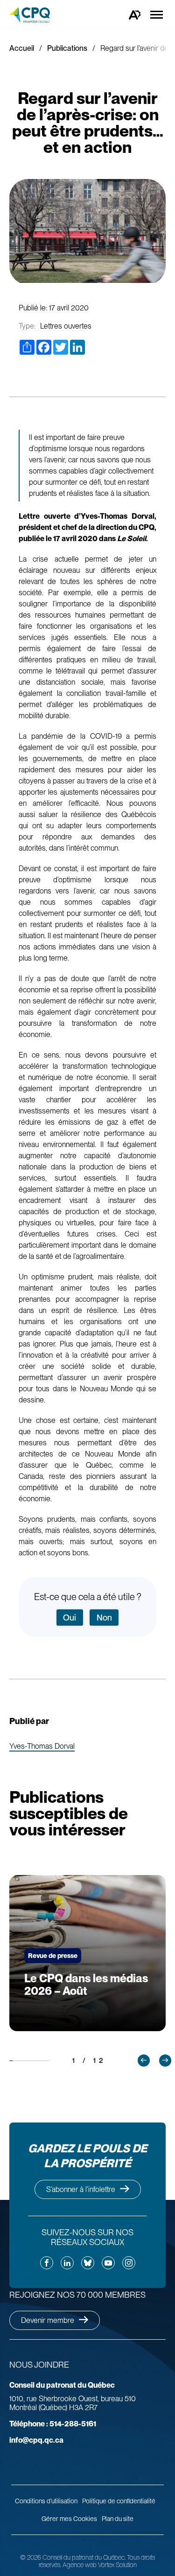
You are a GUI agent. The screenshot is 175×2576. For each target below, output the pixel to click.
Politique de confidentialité (119, 2501)
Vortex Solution (117, 2565)
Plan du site (118, 2519)
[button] (144, 2061)
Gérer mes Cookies (69, 2519)
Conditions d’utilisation (46, 2501)
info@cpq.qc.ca (36, 2440)
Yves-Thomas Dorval (42, 1747)
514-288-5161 (53, 2424)
